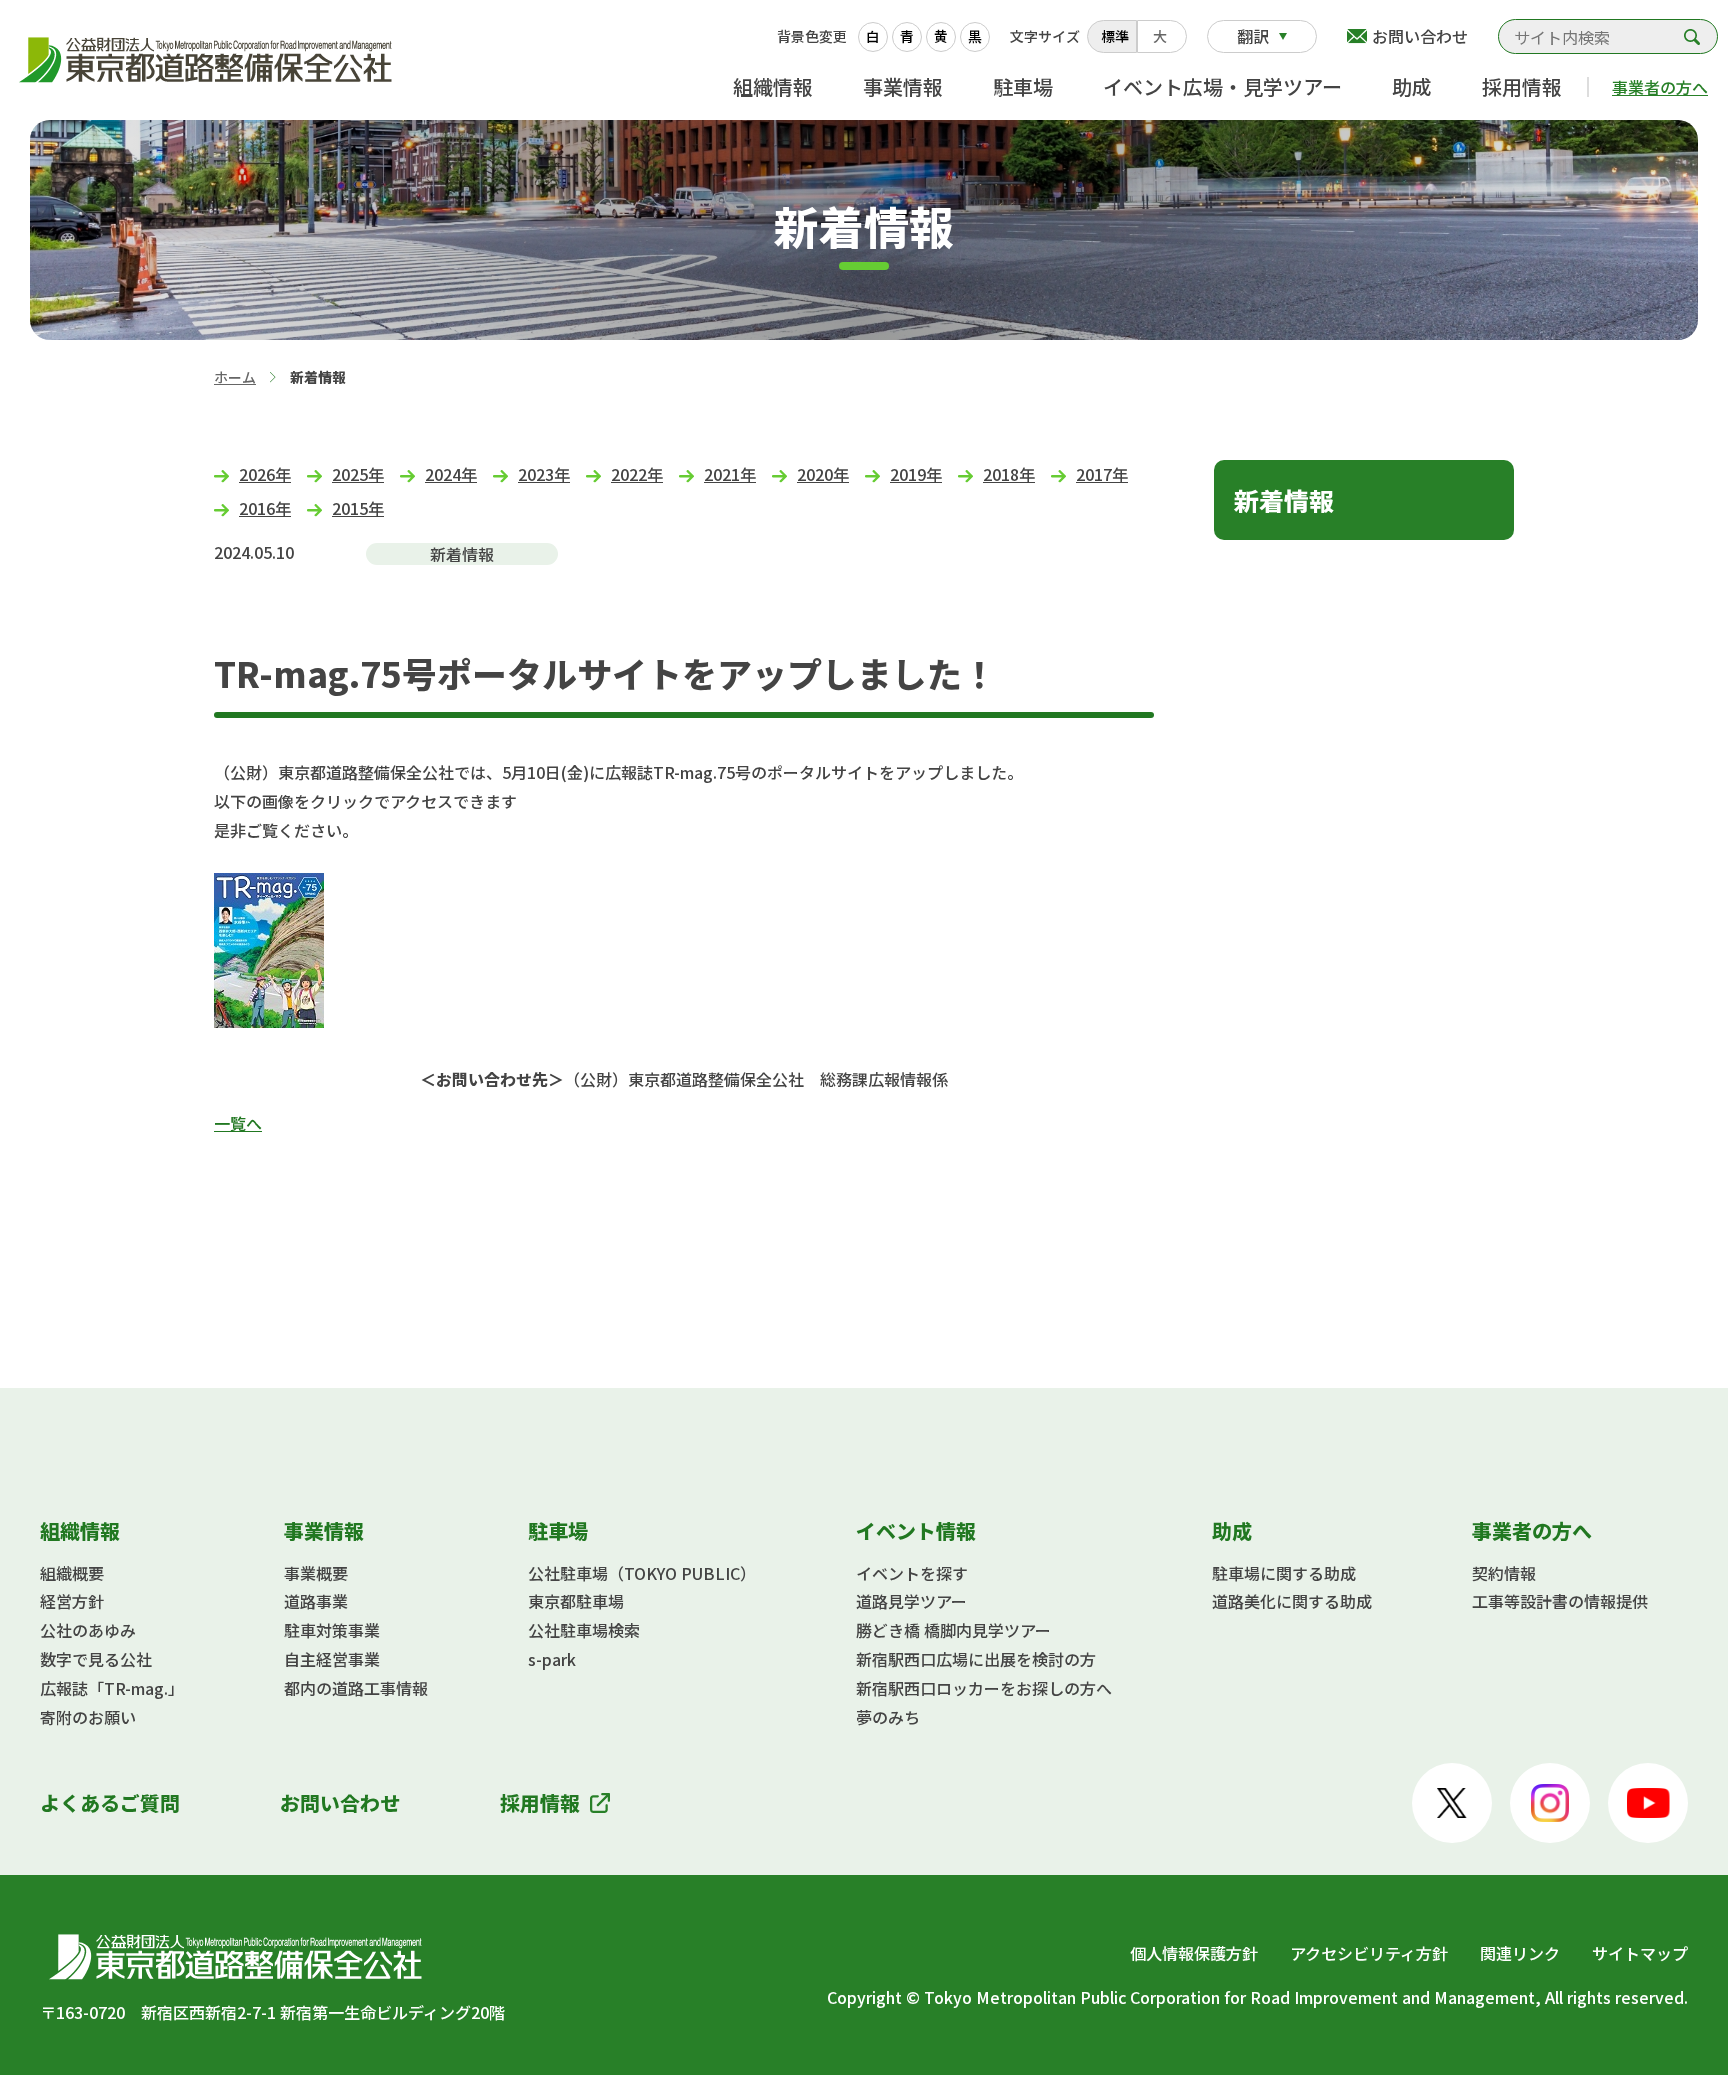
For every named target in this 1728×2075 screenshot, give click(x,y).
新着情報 (1284, 500)
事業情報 (903, 86)
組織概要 (72, 1573)
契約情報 (1504, 1573)
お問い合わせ (1420, 36)
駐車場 (1023, 86)
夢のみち (888, 1717)
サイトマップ (1640, 1953)
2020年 (823, 474)
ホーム (235, 377)
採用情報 (1522, 86)
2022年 (637, 474)
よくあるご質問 (110, 1802)
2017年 (1102, 474)
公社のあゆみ (88, 1630)
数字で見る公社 (96, 1659)
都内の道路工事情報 (356, 1688)
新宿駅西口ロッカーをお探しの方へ (984, 1688)
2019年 (916, 474)
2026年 (265, 474)
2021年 (730, 474)
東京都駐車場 (576, 1601)
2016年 (265, 508)
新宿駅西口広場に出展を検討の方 (976, 1659)
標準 (1115, 36)
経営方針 (72, 1601)
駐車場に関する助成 (1284, 1573)
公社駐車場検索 (584, 1630)
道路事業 (316, 1601)
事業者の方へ (1660, 87)
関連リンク (1520, 1953)
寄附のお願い (88, 1717)
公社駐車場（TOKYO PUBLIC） (642, 1573)
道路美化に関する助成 (1292, 1601)
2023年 (544, 474)
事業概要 (316, 1573)
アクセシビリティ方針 (1369, 1953)
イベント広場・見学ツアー (1222, 86)
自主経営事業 (332, 1659)
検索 (1692, 36)
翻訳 (1253, 36)
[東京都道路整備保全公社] (210, 60)
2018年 (1009, 474)
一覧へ (238, 1123)
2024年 (451, 474)
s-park (552, 1659)
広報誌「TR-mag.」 (112, 1688)
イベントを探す (912, 1573)
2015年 (358, 508)
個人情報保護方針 (1194, 1953)
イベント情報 (916, 1530)
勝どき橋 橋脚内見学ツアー (953, 1630)
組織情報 (773, 86)
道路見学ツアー (911, 1601)
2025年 (358, 474)
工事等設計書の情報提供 (1560, 1601)
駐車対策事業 (332, 1630)
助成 (1412, 86)
